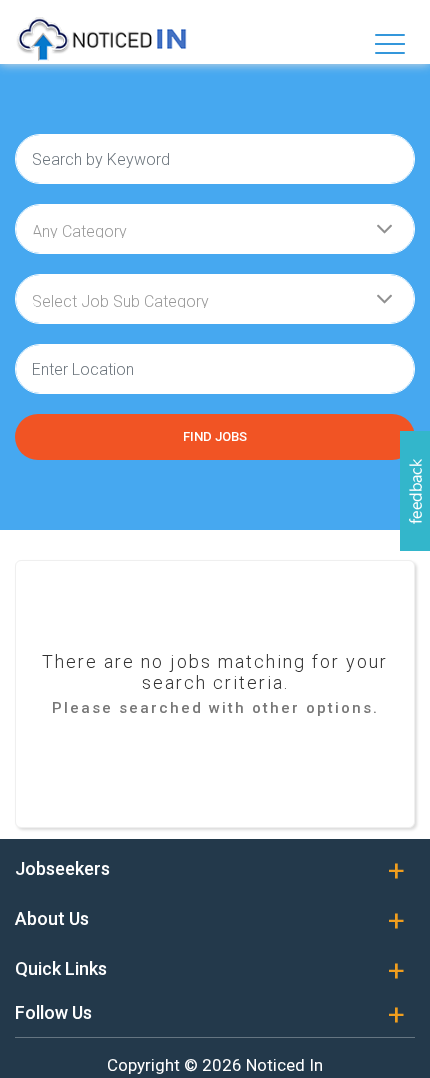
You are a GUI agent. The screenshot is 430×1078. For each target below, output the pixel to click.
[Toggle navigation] (390, 44)
